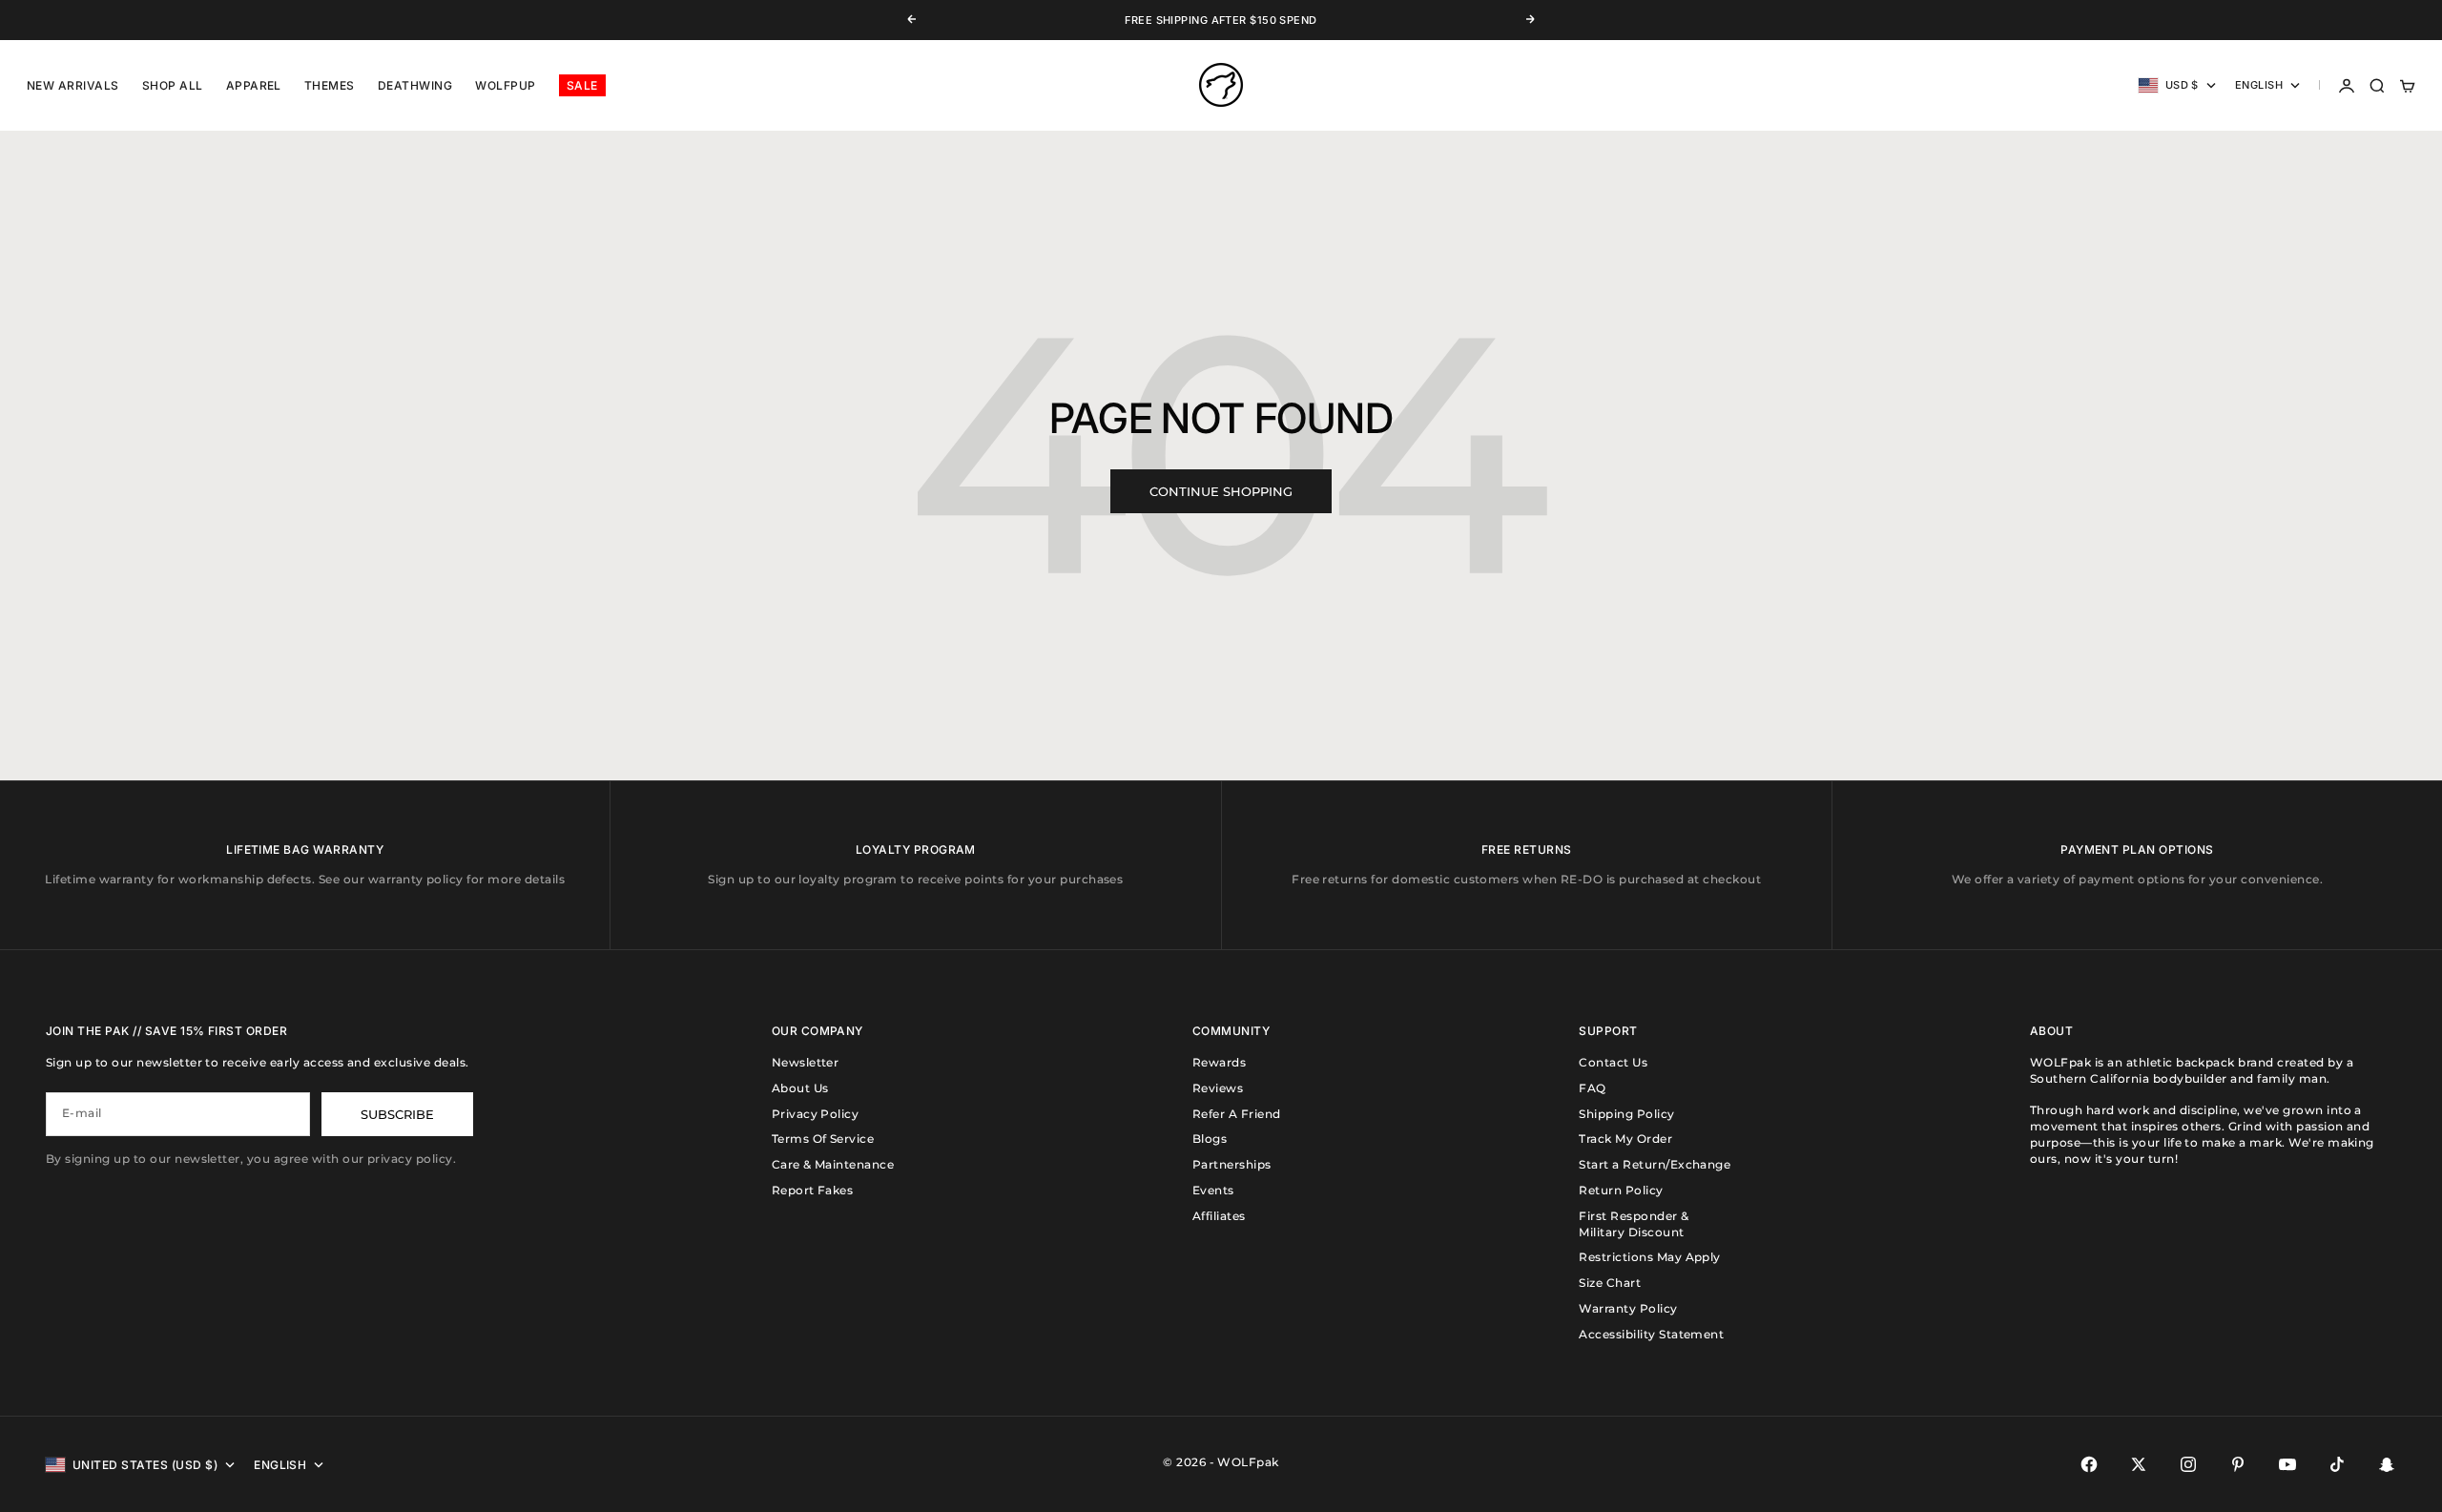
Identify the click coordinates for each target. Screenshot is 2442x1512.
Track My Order (1625, 1139)
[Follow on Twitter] (2139, 1464)
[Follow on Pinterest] (2238, 1464)
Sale (582, 85)
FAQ (1592, 1088)
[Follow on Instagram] (2188, 1464)
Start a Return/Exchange (1655, 1164)
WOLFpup (505, 85)
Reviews (1218, 1088)
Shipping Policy (1626, 1114)
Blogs (1210, 1139)
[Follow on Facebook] (2089, 1464)
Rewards (1219, 1062)
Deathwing (415, 85)
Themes (330, 85)
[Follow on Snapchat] (2387, 1464)
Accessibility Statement (1651, 1334)
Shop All (173, 85)
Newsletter (806, 1062)
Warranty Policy (1628, 1308)
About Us (800, 1088)
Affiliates (1219, 1216)
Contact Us (1613, 1062)
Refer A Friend (1237, 1114)
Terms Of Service (823, 1139)
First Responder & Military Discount (1634, 1224)
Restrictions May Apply (1650, 1257)
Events (1213, 1190)
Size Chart (1610, 1283)
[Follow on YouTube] (2287, 1464)
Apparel (254, 85)
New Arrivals (73, 85)
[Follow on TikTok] (2337, 1464)
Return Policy (1621, 1190)
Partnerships (1232, 1164)
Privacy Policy (816, 1114)
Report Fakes (813, 1190)
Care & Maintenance (833, 1164)
